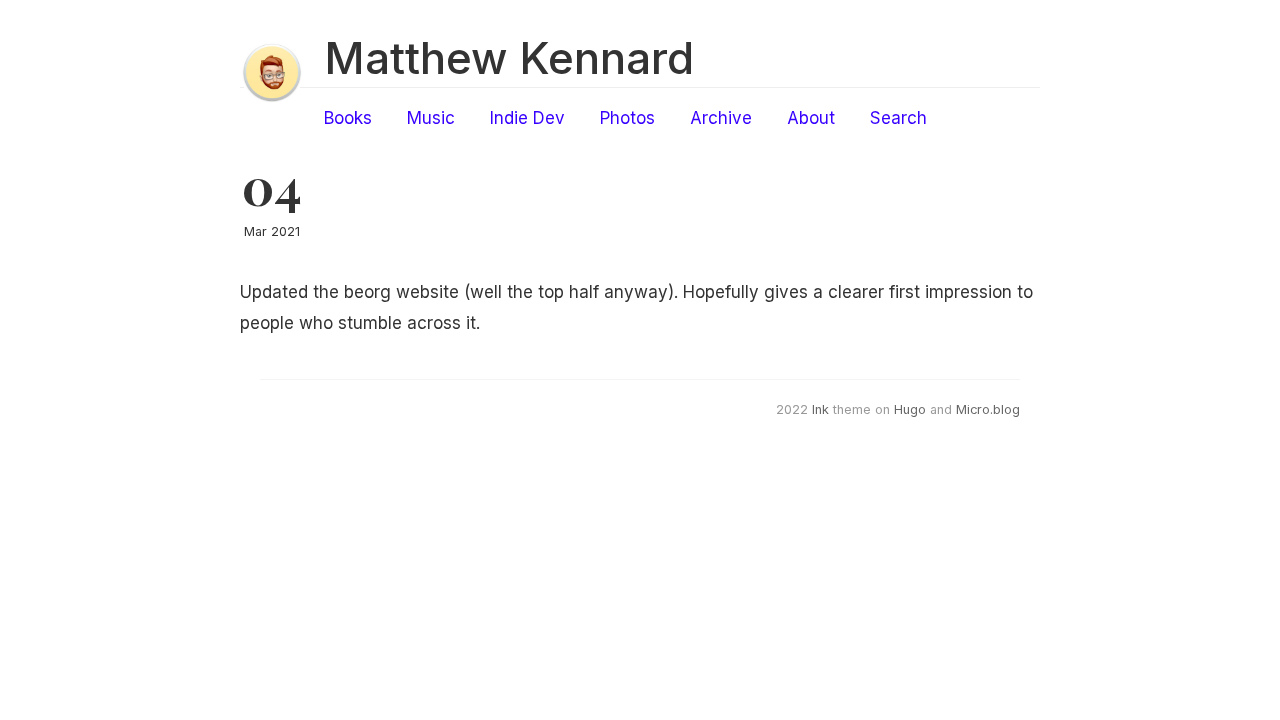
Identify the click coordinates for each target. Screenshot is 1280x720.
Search (898, 118)
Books (348, 118)
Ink (820, 409)
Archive (721, 118)
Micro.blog (988, 409)
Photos (627, 118)
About (811, 118)
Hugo (910, 409)
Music (431, 118)
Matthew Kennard (509, 58)
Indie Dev (527, 118)
